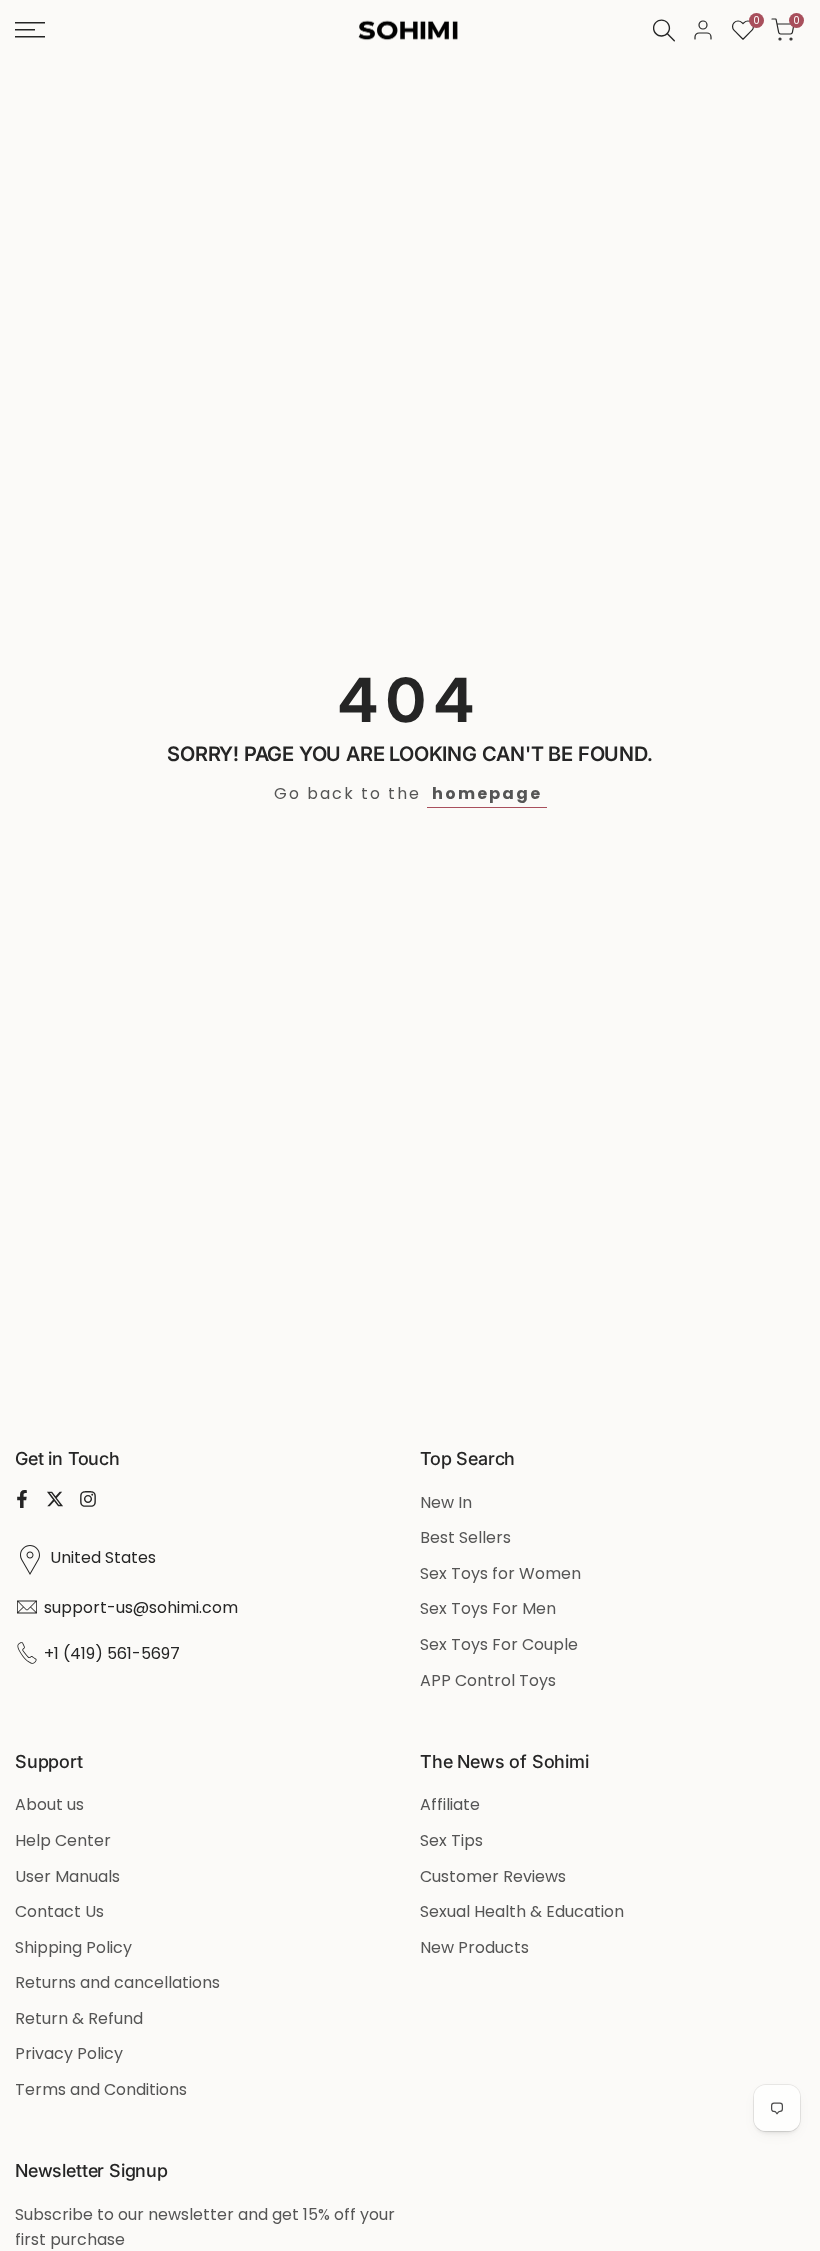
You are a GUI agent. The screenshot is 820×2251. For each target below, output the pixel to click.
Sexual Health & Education (522, 1911)
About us (49, 1804)
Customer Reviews (493, 1876)
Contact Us (59, 1911)
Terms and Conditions (101, 2089)
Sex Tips (451, 1840)
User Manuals (67, 1876)
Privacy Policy (69, 2053)
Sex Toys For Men (488, 1608)
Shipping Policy (73, 1947)
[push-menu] (30, 30)
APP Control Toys (488, 1680)
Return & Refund (79, 2018)
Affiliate (450, 1804)
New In (446, 1502)
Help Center (63, 1840)
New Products (474, 1947)
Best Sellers (465, 1537)
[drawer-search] (664, 30)
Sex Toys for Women (500, 1573)
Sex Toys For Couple (499, 1644)
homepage (487, 793)
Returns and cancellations (117, 1982)
